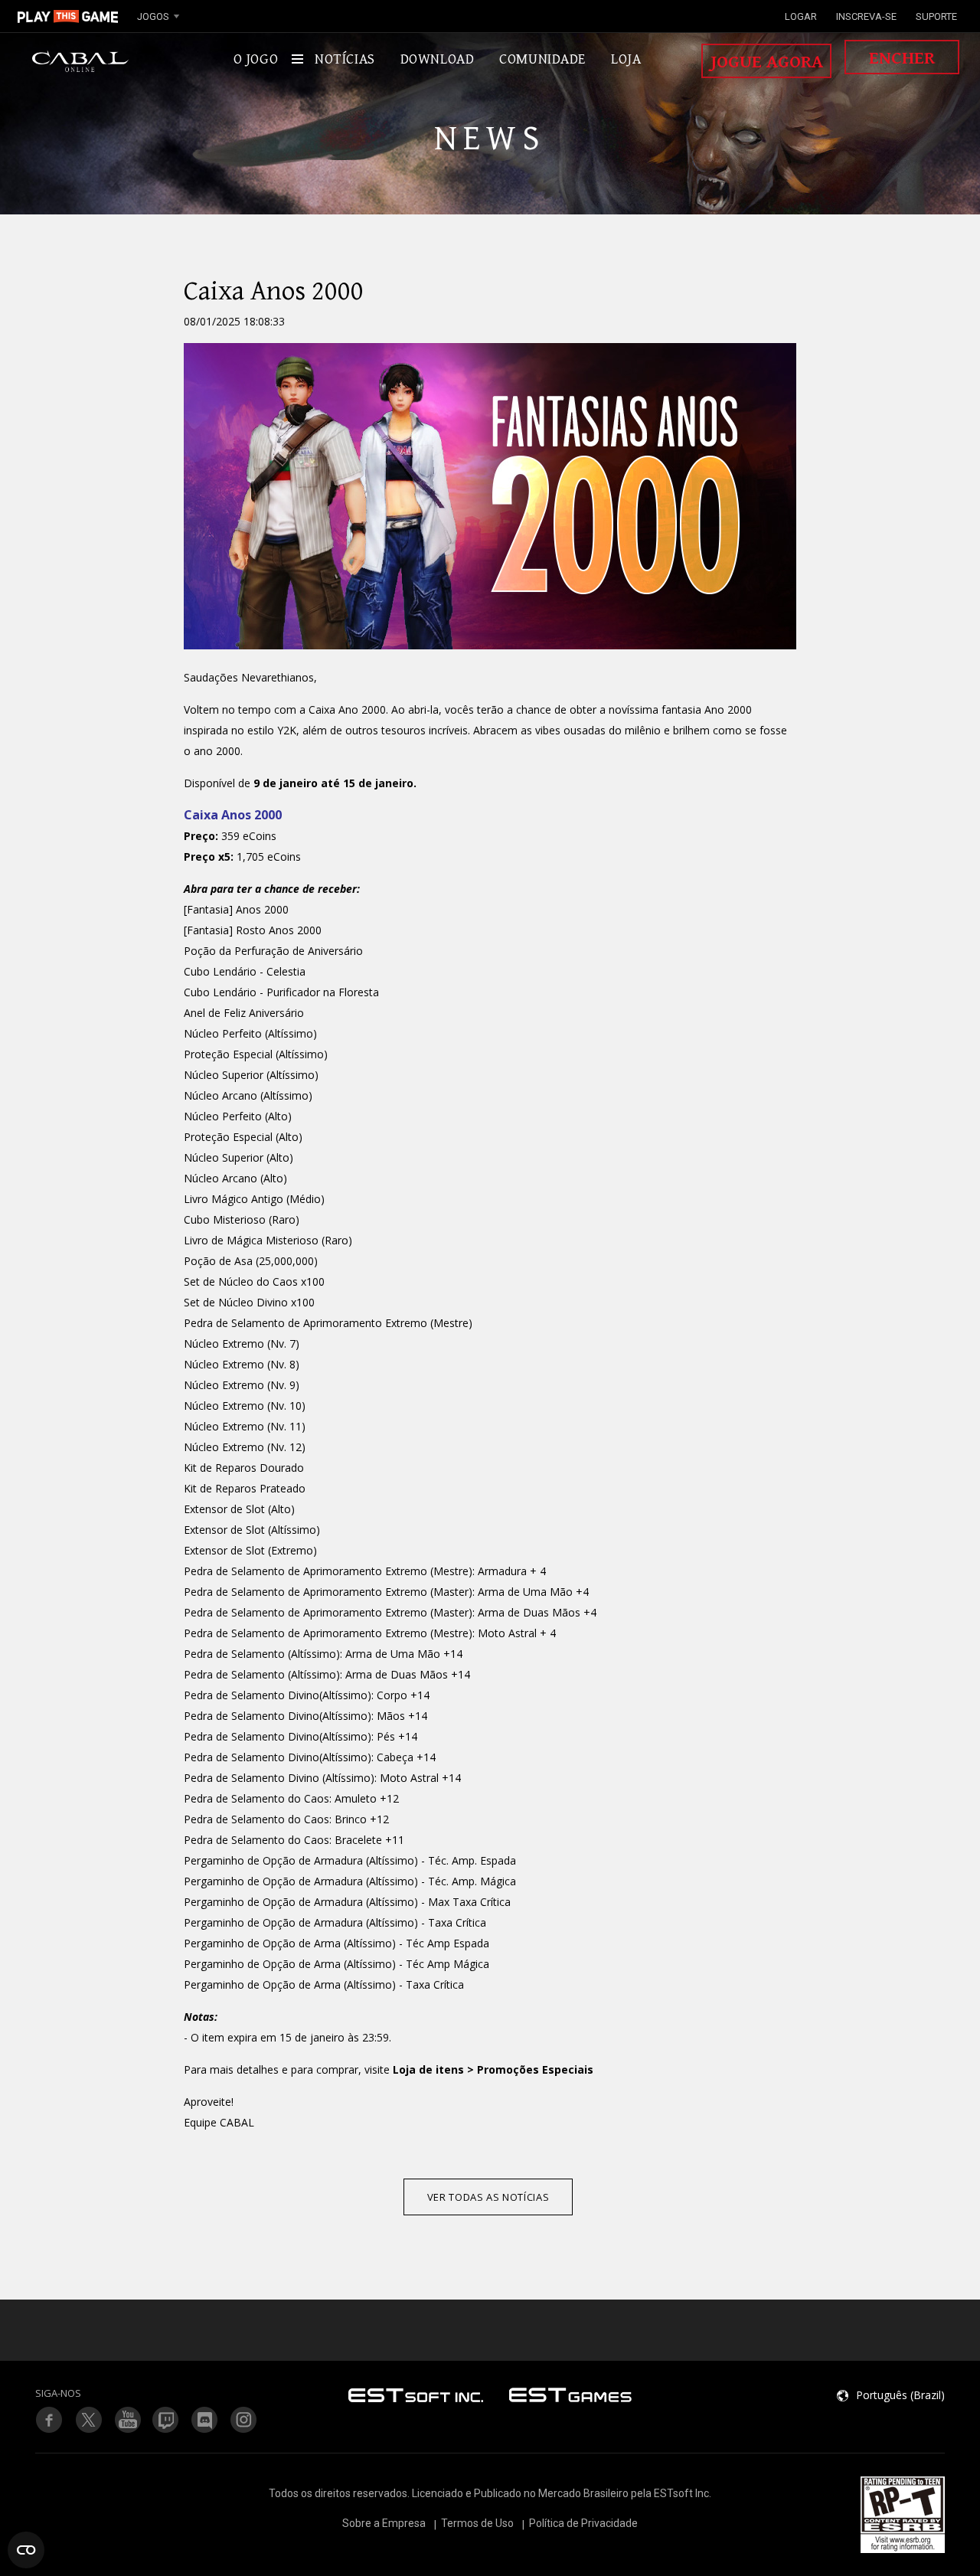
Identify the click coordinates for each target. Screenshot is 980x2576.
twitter (166, 2420)
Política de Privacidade (583, 2523)
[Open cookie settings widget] (26, 2550)
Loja (626, 59)
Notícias (345, 59)
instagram (244, 2420)
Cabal (80, 61)
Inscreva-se (866, 16)
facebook (49, 2420)
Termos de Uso (477, 2523)
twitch (88, 2420)
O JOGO (256, 59)
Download (438, 59)
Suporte (936, 16)
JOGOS (153, 16)
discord (205, 2420)
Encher (902, 58)
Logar (801, 16)
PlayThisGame (68, 16)
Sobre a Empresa (384, 2523)
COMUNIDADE (542, 59)
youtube (127, 2420)
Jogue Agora (767, 62)
